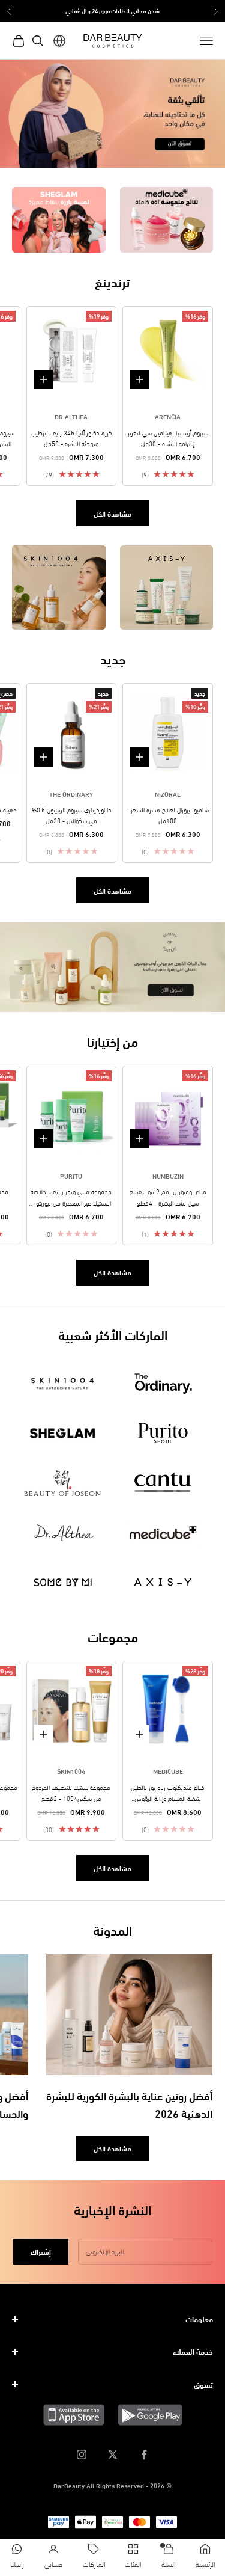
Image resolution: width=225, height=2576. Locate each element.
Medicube (168, 1771)
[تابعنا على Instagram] (82, 2455)
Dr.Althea (71, 416)
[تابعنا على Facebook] (144, 2455)
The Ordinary (71, 794)
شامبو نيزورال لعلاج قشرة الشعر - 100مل (168, 815)
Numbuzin (168, 1176)
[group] (112, 114)
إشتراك (41, 2252)
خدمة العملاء (193, 2351)
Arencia (168, 416)
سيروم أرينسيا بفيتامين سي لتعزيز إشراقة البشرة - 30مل (168, 438)
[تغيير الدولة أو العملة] (59, 41)
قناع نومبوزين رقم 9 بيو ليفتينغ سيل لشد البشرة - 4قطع (168, 1197)
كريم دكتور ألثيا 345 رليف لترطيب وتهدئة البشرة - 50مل (71, 438)
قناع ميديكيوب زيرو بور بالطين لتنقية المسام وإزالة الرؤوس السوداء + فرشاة (168, 1793)
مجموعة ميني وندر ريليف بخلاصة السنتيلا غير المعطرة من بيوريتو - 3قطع (71, 1197)
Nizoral (168, 794)
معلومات (199, 2319)
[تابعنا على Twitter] (113, 2455)
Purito (71, 1176)
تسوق (203, 2384)
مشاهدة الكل (112, 513)
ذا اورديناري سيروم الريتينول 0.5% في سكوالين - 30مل (71, 815)
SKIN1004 (71, 1771)
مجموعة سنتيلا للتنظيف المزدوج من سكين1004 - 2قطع (71, 1792)
